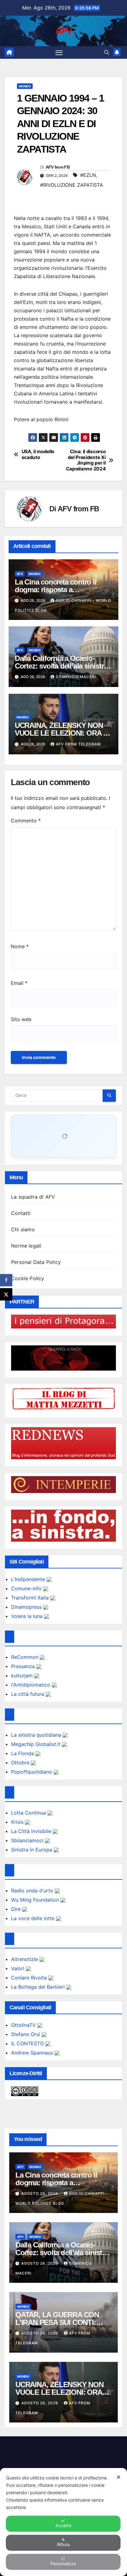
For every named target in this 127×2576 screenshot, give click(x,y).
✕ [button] (119, 2477)
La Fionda (23, 1753)
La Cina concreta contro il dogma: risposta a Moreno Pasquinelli (56, 590)
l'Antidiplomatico (31, 1685)
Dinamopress (27, 1607)
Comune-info (27, 1588)
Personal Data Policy (36, 1262)
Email (19, 983)
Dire (17, 1909)
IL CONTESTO (28, 2043)
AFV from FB (58, 167)
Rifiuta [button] (63, 2544)
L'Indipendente (29, 1579)
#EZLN (88, 175)
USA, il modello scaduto (38, 454)
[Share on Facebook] (6, 1280)
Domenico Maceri (76, 677)
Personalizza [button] (63, 2564)
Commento (26, 821)
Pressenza (24, 1666)
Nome (20, 946)
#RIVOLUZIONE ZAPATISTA (72, 185)
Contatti (21, 1213)
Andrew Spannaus (33, 2053)
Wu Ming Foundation (36, 1900)
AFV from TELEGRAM (78, 744)
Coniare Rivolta (30, 1978)
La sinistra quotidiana (37, 1735)
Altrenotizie (25, 1959)
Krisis (18, 1822)
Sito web (21, 1019)
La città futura (28, 1694)
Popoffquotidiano (32, 1772)
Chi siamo (23, 1229)
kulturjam (23, 1675)
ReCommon (25, 1657)
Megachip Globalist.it (37, 1744)
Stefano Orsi (26, 2034)
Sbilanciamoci (28, 1840)
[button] (107, 52)
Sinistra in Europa (32, 1850)
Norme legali (26, 1246)
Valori (18, 1968)
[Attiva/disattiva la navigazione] (59, 53)
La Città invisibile (32, 1831)
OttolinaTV (24, 2025)
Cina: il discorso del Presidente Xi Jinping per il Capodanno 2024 (86, 460)
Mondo (25, 86)
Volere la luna (28, 1616)
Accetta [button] (63, 2525)
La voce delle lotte (34, 1918)
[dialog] (63, 2522)
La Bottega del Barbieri (39, 1987)
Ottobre (21, 1763)
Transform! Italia (31, 1598)
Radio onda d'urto (33, 1891)
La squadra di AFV (33, 1197)
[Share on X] (6, 1294)
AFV (64, 31)
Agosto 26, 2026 (40, 2193)
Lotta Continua (29, 1813)
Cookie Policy (28, 1278)
